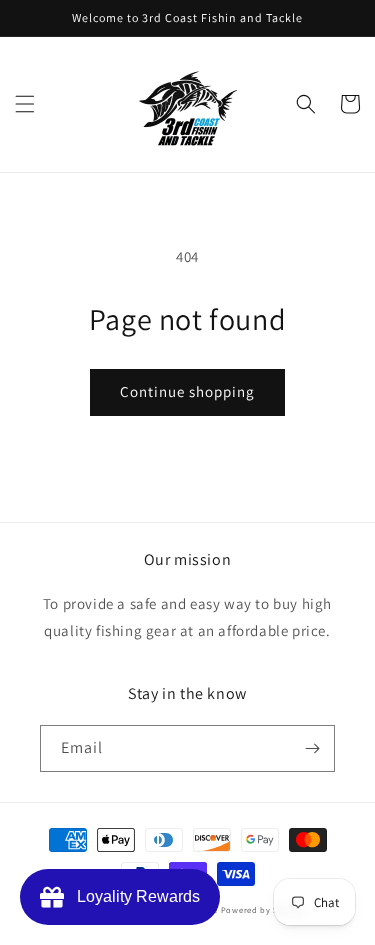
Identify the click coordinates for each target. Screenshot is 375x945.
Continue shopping (187, 391)
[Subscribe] (312, 748)
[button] (25, 104)
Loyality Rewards (134, 896)
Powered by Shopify (263, 909)
